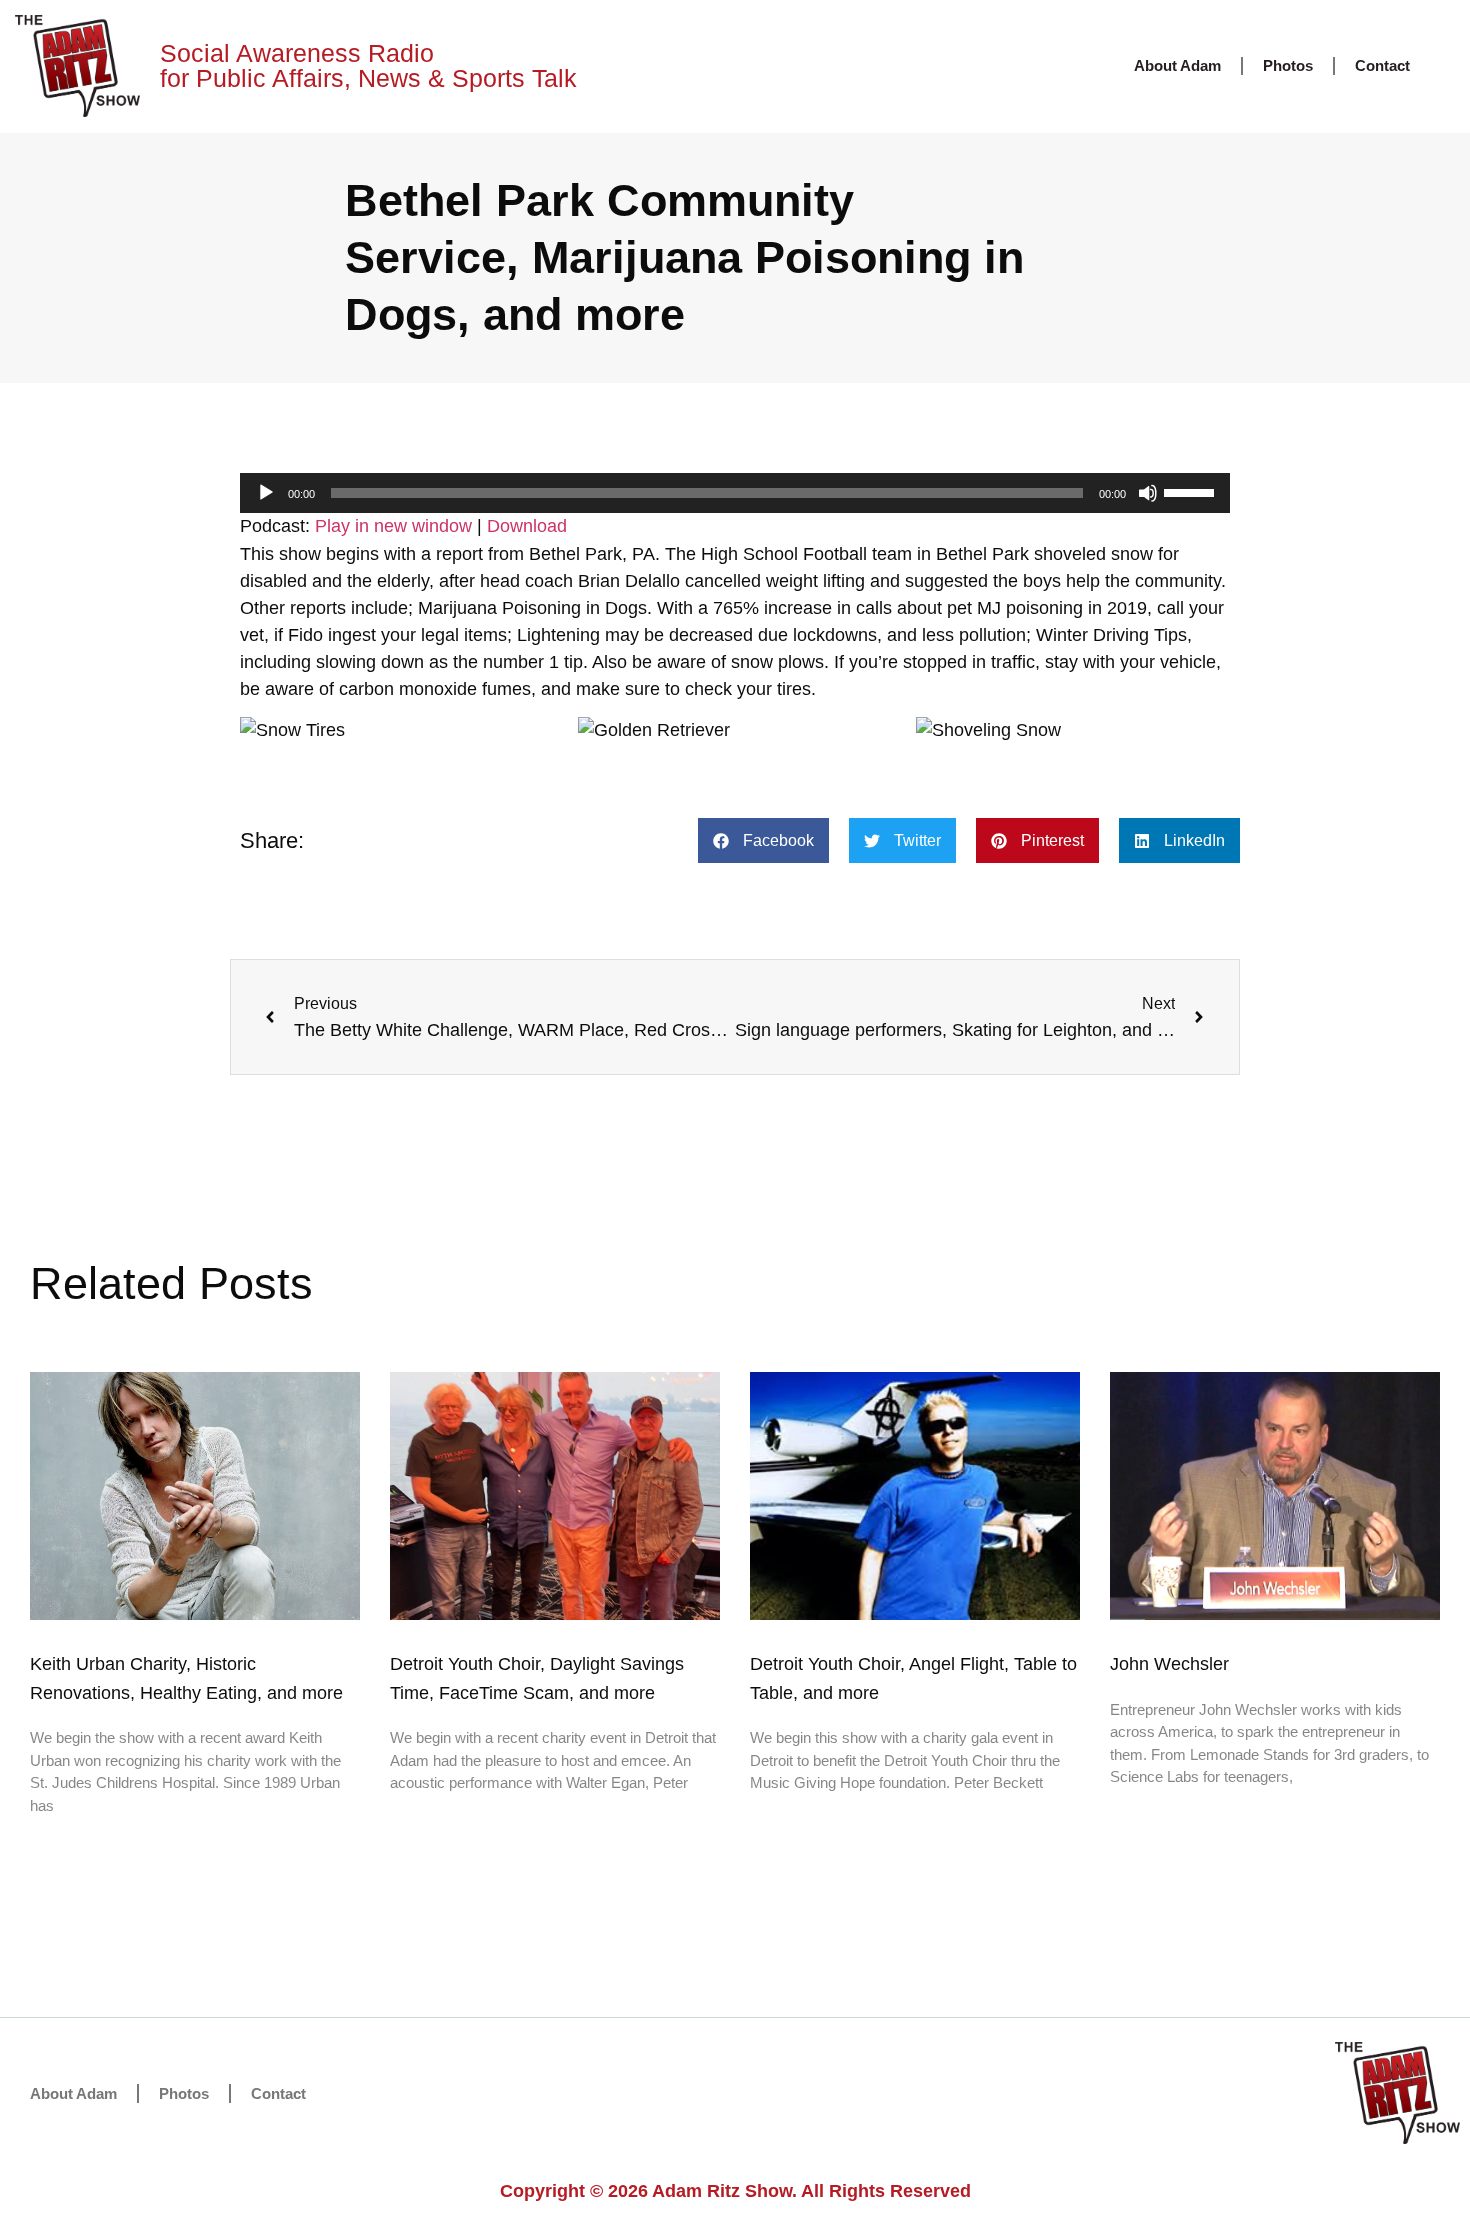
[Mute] (1148, 493)
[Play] (266, 493)
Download (527, 526)
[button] (763, 840)
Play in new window (393, 526)
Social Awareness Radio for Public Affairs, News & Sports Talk (368, 65)
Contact (1382, 65)
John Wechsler (1169, 1664)
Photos (1288, 65)
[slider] (1192, 491)
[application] (735, 493)
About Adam (1177, 65)
